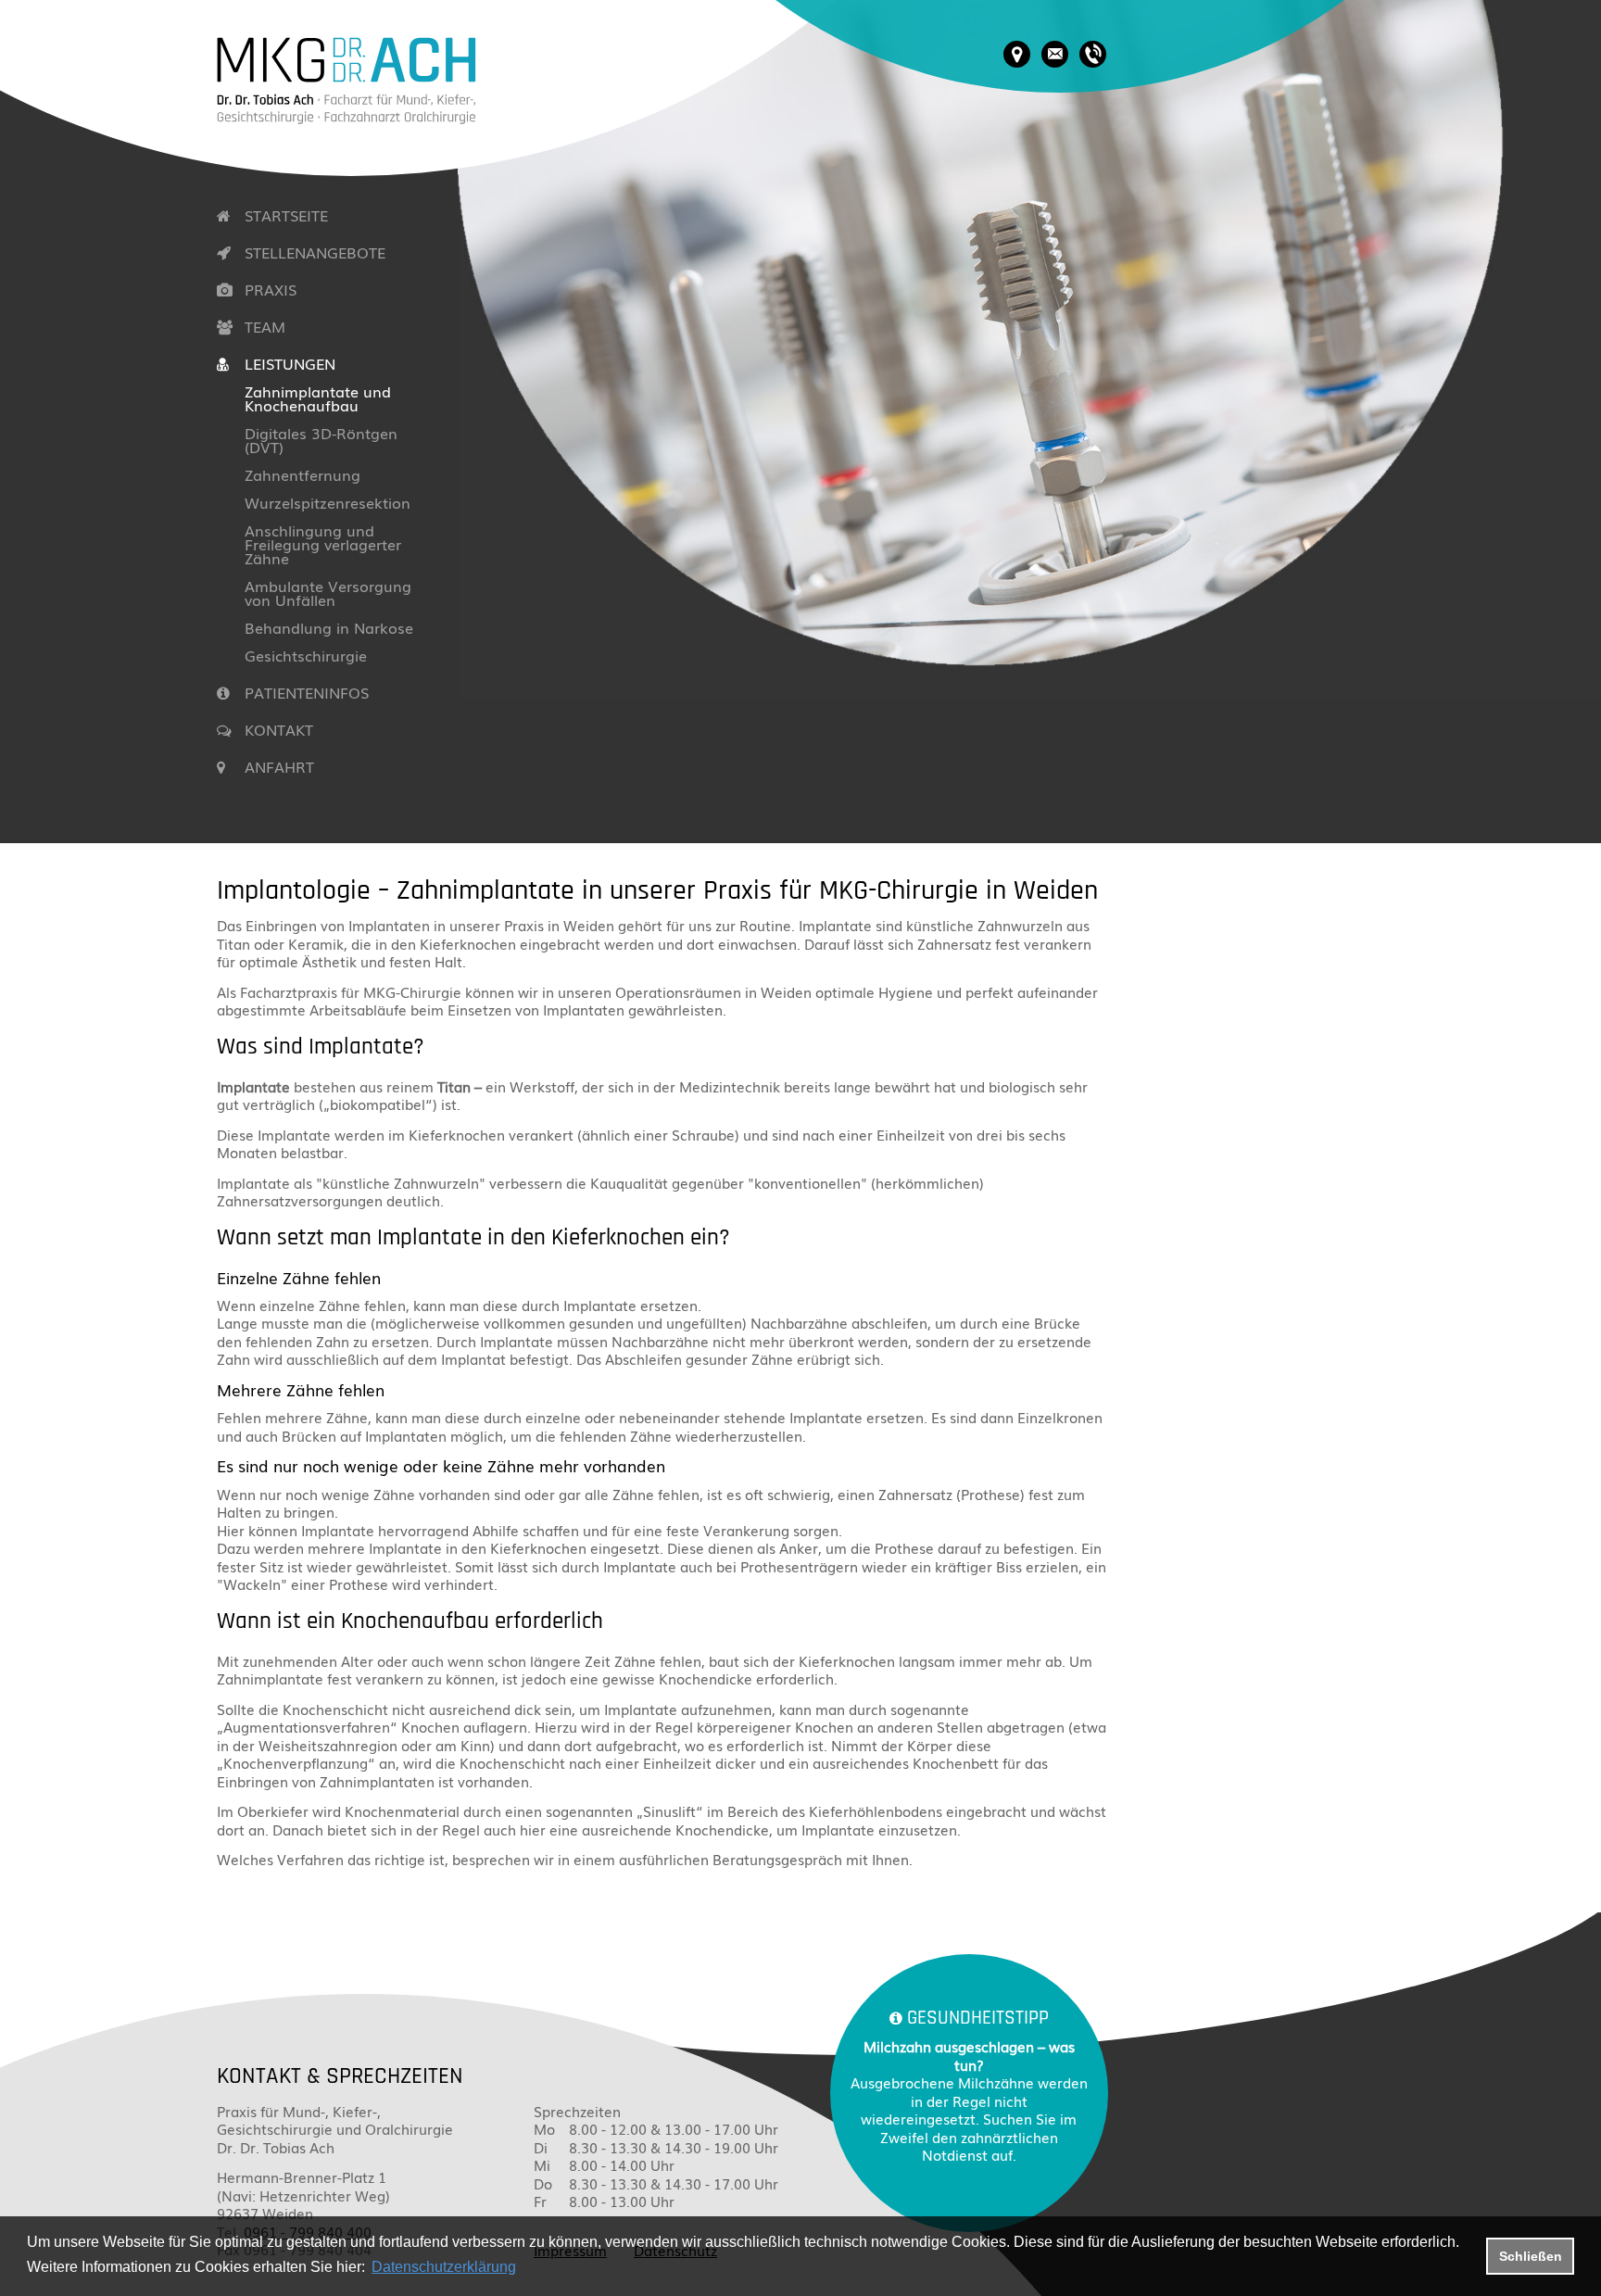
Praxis (271, 289)
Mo (544, 2129)
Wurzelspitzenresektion (328, 502)
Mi (542, 2165)
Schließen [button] (1531, 2256)
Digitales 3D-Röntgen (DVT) (321, 440)
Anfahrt (279, 766)
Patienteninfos (307, 692)
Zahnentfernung (303, 474)
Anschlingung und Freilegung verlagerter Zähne (323, 544)
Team (265, 326)
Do (543, 2184)
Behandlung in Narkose (329, 627)
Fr (540, 2201)
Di (541, 2148)
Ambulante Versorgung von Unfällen (328, 593)
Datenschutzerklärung (444, 2267)
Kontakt (279, 729)
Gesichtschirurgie (306, 655)
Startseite (286, 215)
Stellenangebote (315, 252)
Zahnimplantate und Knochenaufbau (318, 398)
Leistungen (290, 363)
